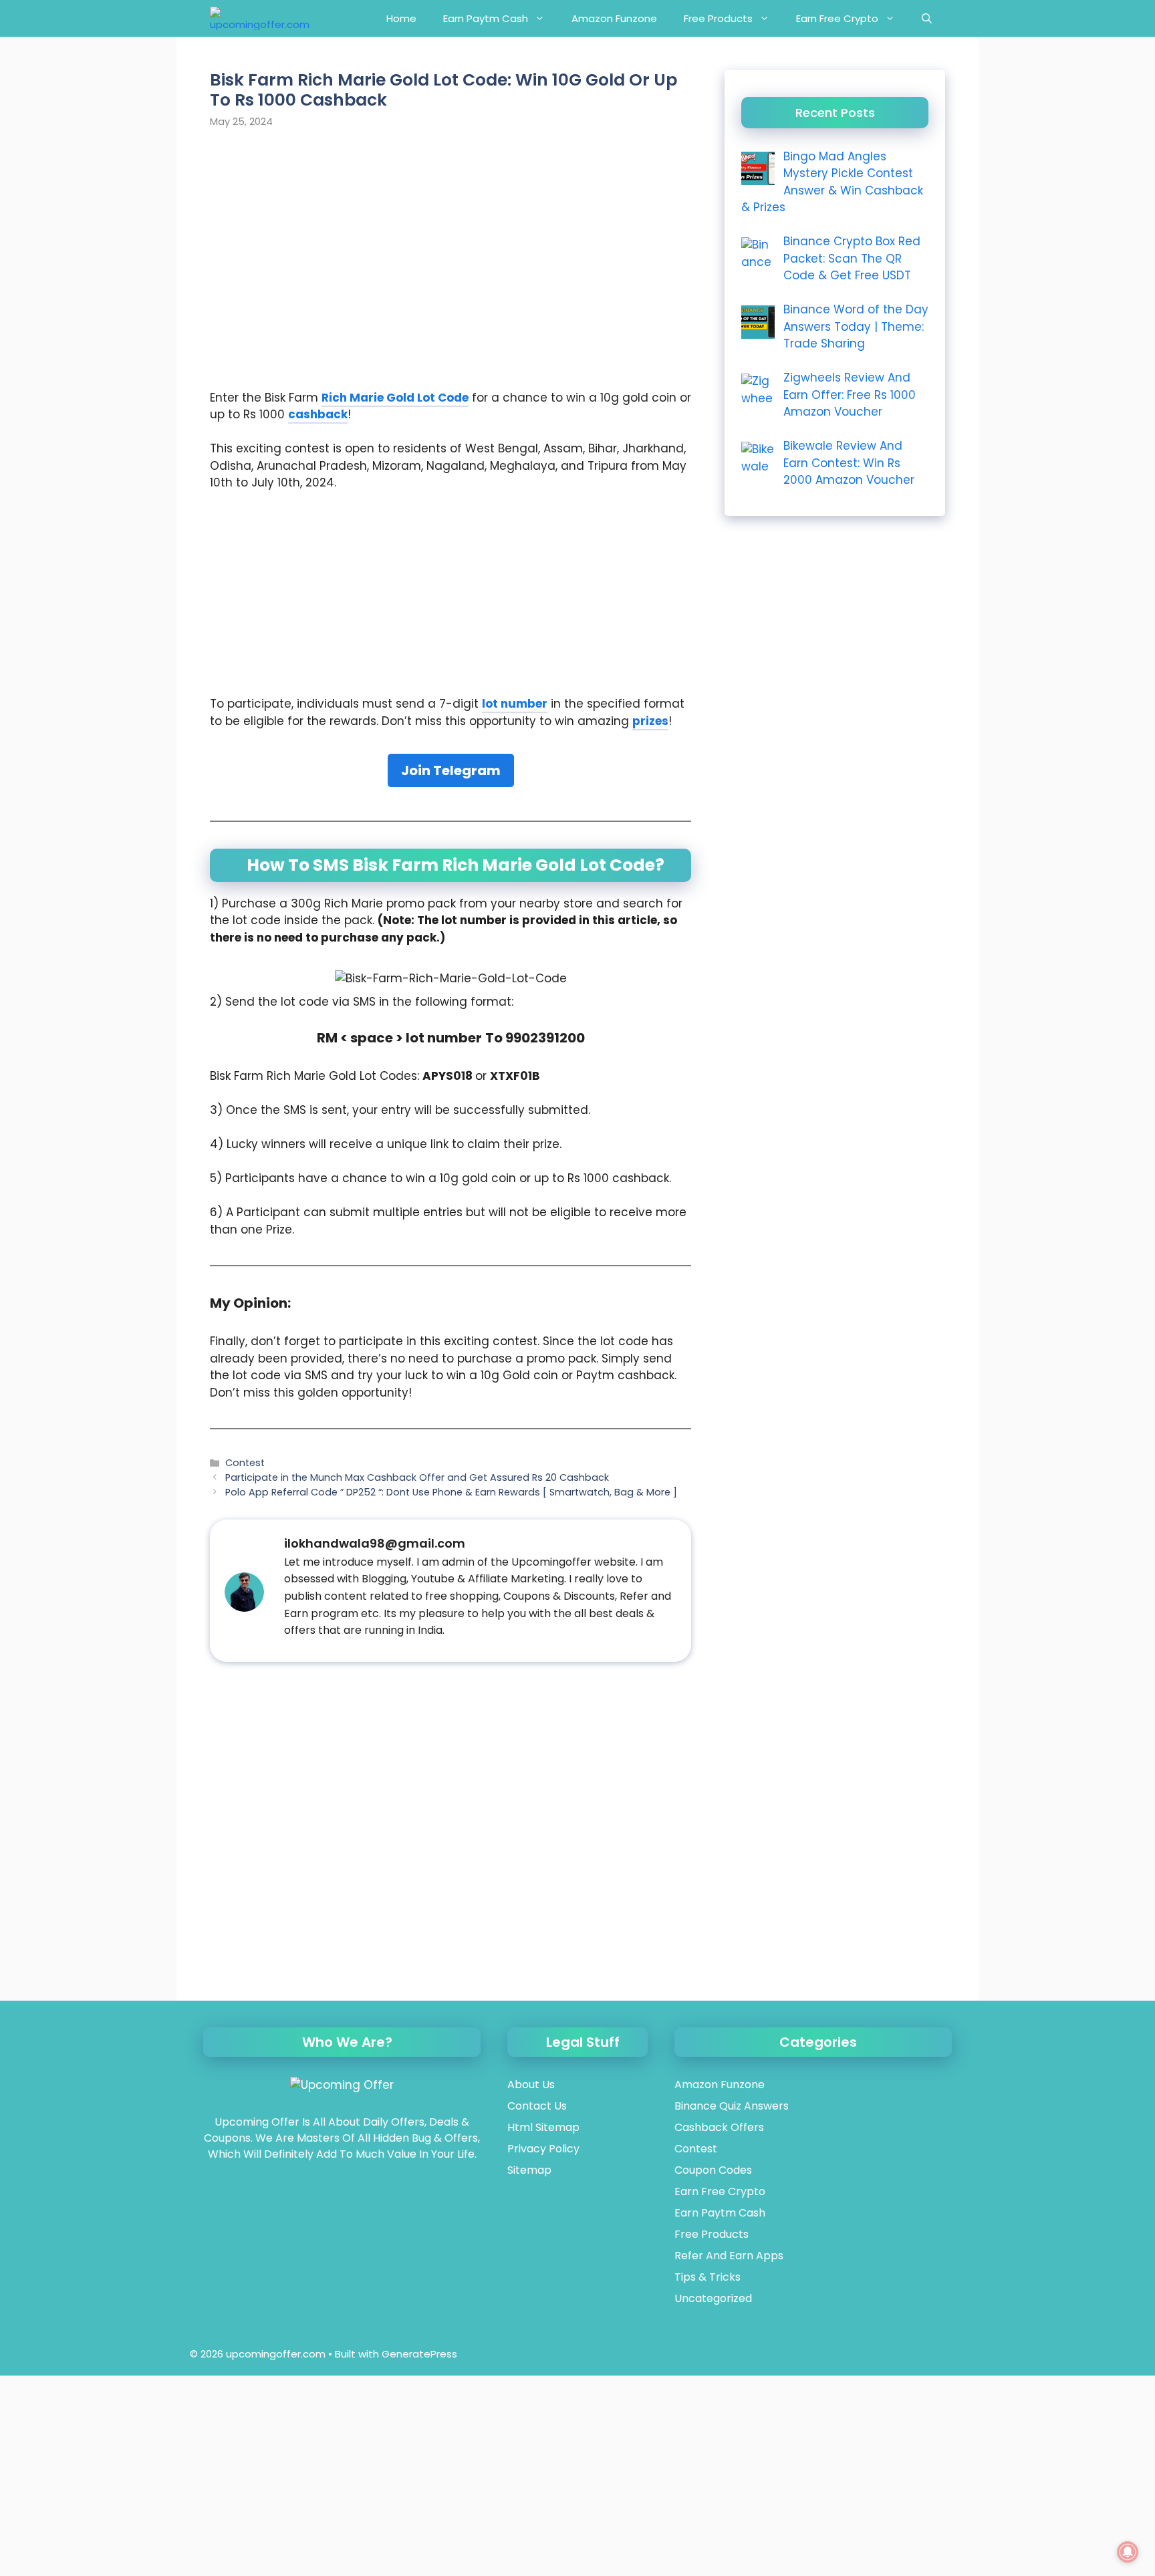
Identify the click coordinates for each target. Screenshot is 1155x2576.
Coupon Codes (713, 2170)
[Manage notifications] (1128, 2552)
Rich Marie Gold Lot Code (395, 398)
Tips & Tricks (708, 2277)
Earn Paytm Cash (486, 18)
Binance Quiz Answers (732, 2106)
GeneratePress (419, 2354)
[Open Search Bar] (927, 18)
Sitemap (529, 2170)
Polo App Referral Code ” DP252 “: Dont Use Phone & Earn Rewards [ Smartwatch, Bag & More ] (451, 1492)
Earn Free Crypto (837, 18)
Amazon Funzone (614, 18)
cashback (318, 414)
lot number (515, 704)
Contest (245, 1463)
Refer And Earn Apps (729, 2256)
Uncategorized (713, 2298)
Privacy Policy (543, 2149)
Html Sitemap (543, 2127)
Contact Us (537, 2106)
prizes (650, 721)
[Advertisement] (453, 182)
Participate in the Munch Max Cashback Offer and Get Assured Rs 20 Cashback (417, 1477)
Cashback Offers (719, 2127)
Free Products (718, 18)
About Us (531, 2085)
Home (401, 18)
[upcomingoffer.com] (260, 18)
